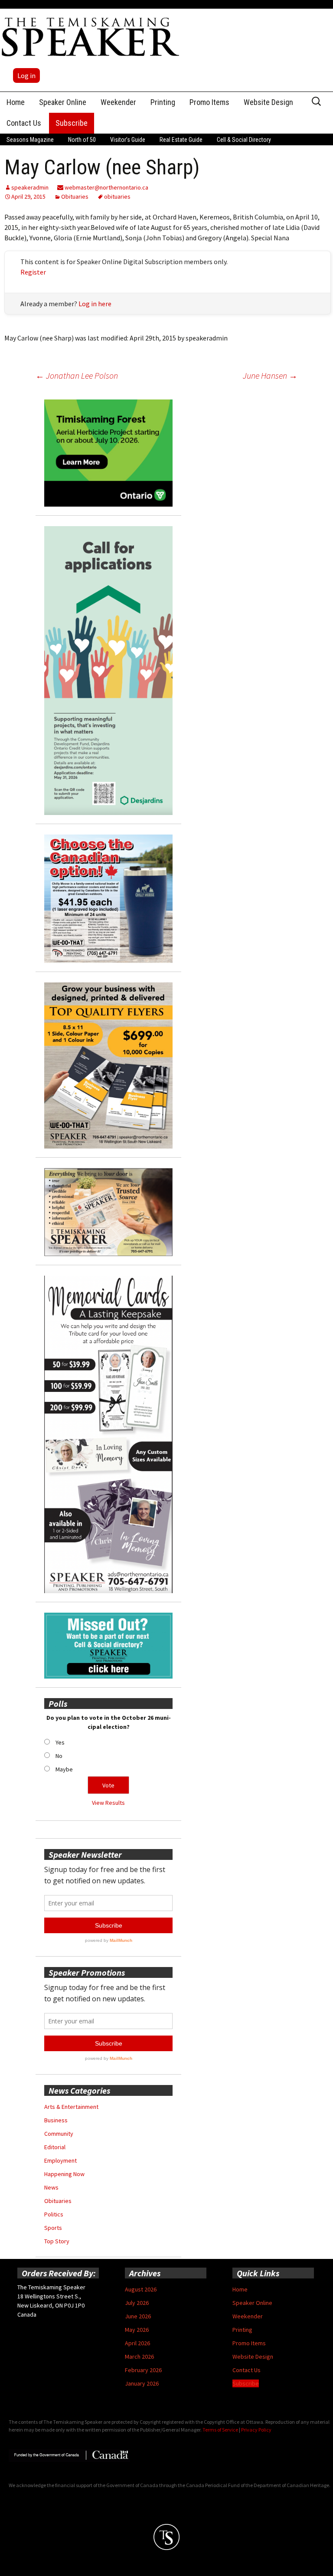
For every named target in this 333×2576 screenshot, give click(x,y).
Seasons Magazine (30, 140)
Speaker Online (63, 102)
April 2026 (137, 2343)
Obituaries (75, 196)
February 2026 (143, 2370)
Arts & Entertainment (71, 2107)
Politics (54, 2214)
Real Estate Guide (181, 140)
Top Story (57, 2241)
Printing (163, 102)
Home (16, 102)
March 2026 (139, 2357)
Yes (60, 1742)
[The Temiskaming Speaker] (91, 36)
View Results (108, 1803)
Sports (53, 2228)
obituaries (117, 196)
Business (56, 2120)
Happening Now (64, 2174)
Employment (60, 2160)
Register (33, 272)
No (59, 1756)
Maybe (64, 1769)
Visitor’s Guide (128, 140)
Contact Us (24, 123)
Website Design (268, 102)
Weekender (118, 102)
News (51, 2187)
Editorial (55, 2147)
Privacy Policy (256, 2430)
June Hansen (270, 375)
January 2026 (142, 2383)
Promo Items (209, 102)
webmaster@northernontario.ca (106, 187)
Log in (26, 75)
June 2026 (138, 2316)
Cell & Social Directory (244, 140)
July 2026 (137, 2303)
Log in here (95, 304)
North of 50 (82, 140)
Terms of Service (220, 2430)
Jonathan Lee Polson (77, 375)
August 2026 (141, 2289)
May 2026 (137, 2330)
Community (59, 2134)
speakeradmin (30, 187)
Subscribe (72, 123)
